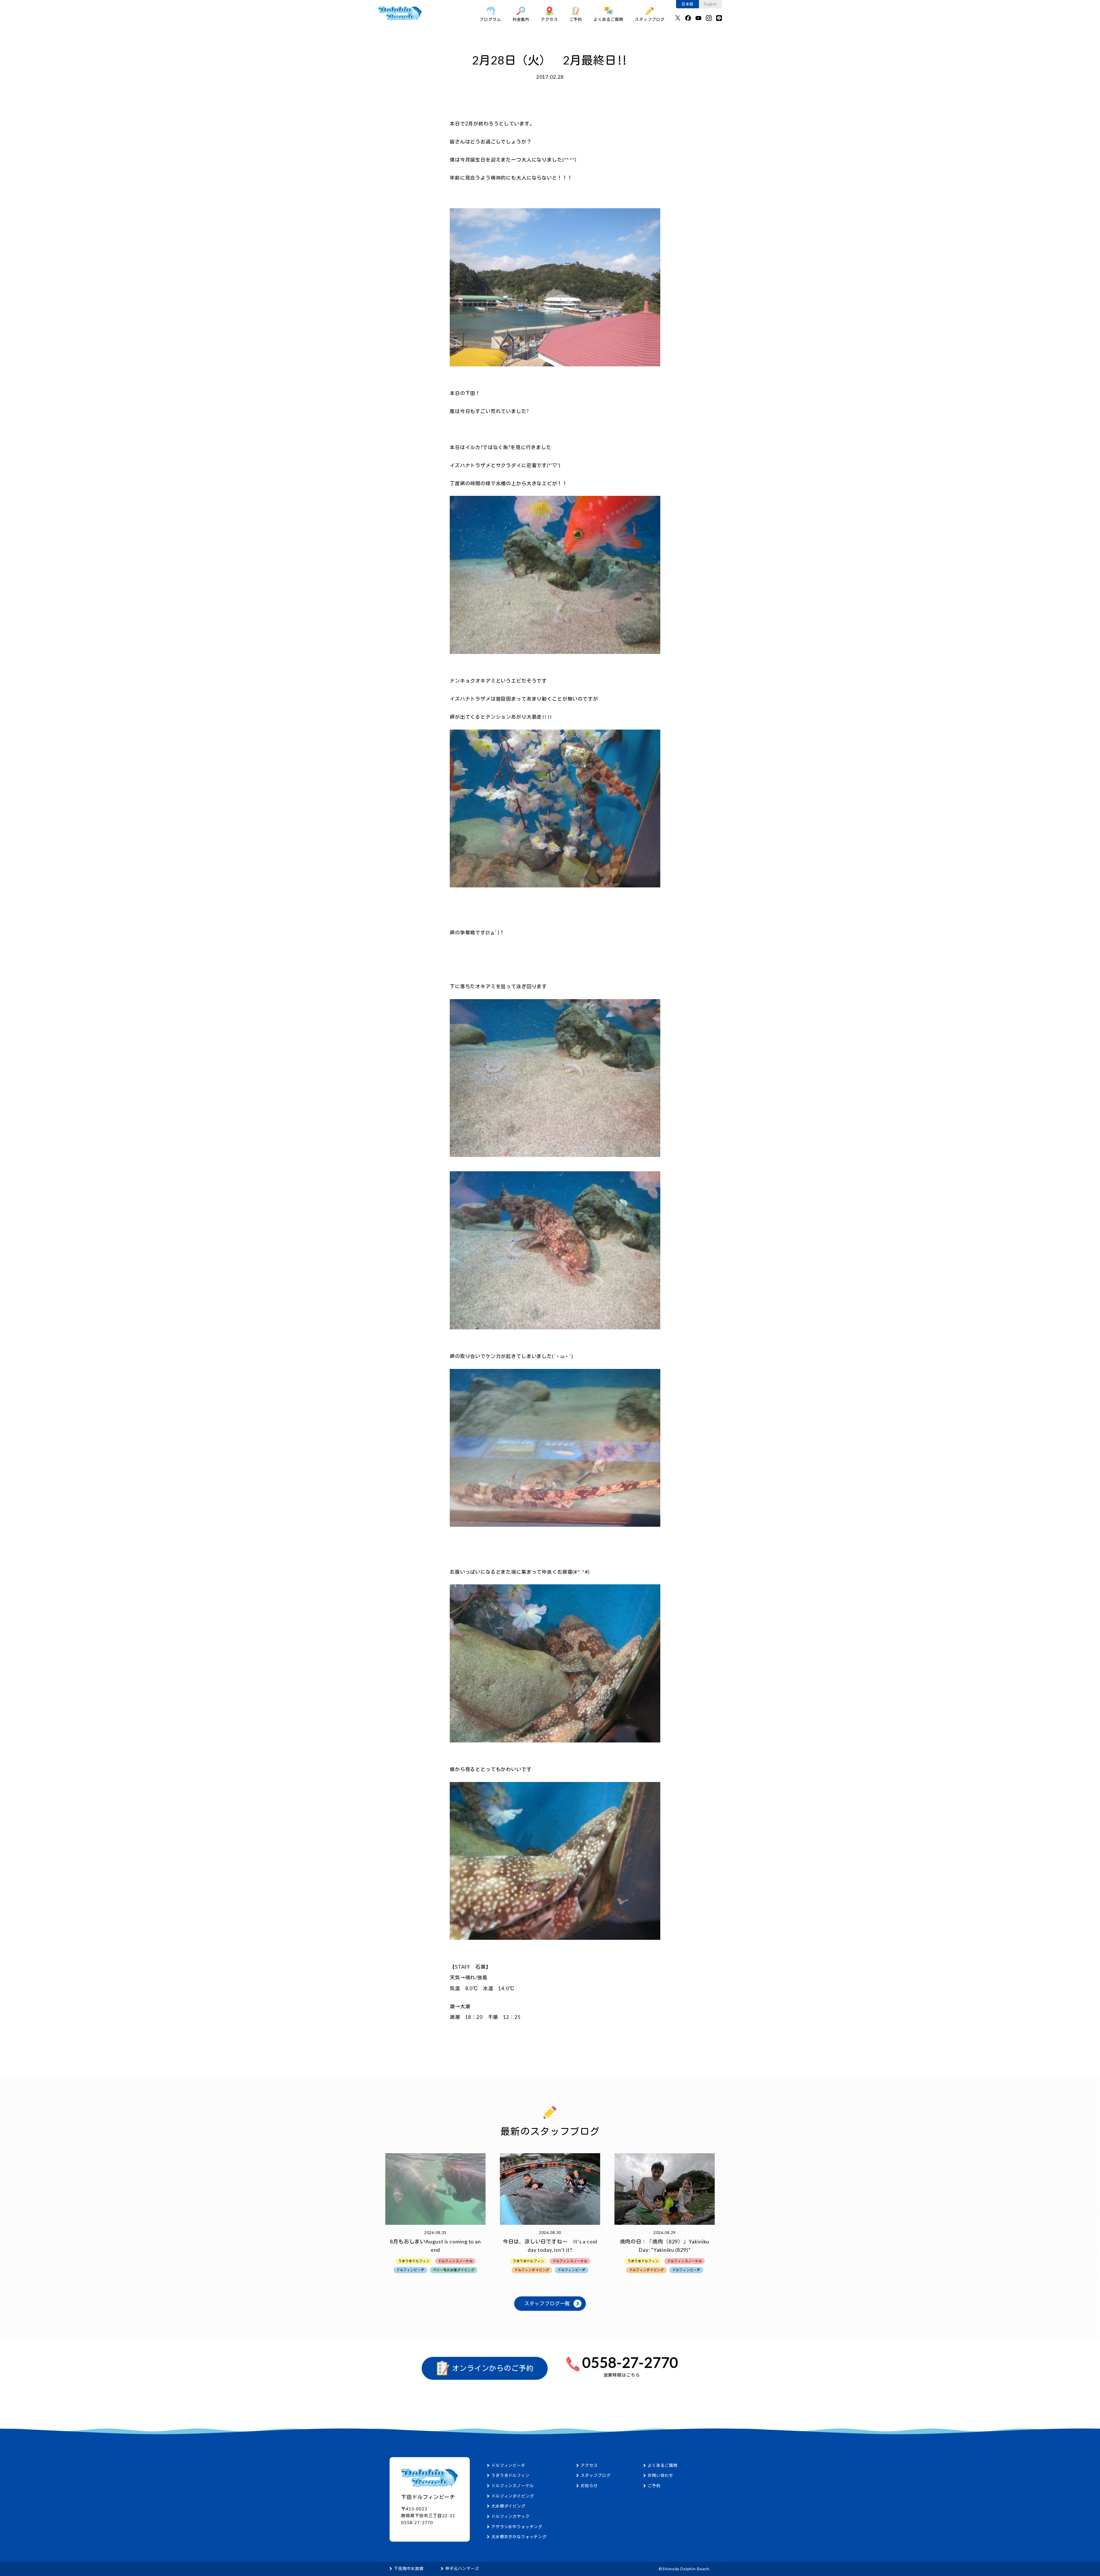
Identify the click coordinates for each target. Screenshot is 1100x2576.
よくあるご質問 (608, 19)
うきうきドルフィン (510, 2475)
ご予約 (576, 19)
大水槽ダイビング (508, 2506)
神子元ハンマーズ (462, 2568)
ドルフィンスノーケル (513, 2486)
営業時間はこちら (622, 2375)
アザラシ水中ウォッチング (517, 2527)
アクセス (549, 19)
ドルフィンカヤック (510, 2516)
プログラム (490, 19)
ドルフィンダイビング (513, 2496)
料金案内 (521, 19)
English (710, 4)
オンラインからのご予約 (492, 2368)
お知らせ (589, 2486)
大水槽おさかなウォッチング (519, 2537)
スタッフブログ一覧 (547, 2303)
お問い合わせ (660, 2475)
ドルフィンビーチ (508, 2465)
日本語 (687, 4)
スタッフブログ (650, 19)
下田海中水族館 (409, 2568)
